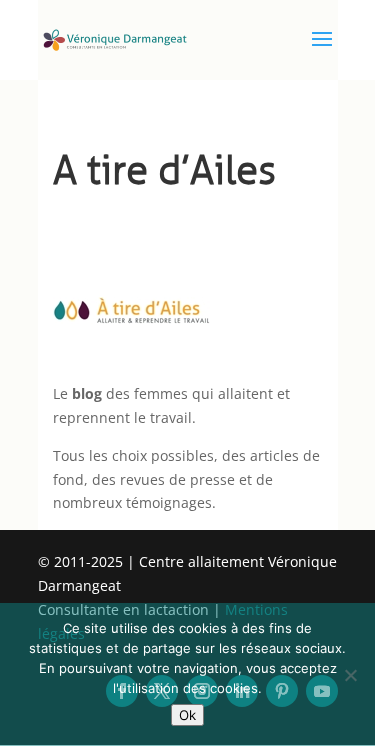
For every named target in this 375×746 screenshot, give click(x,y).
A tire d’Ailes (164, 170)
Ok (187, 715)
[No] (350, 675)
